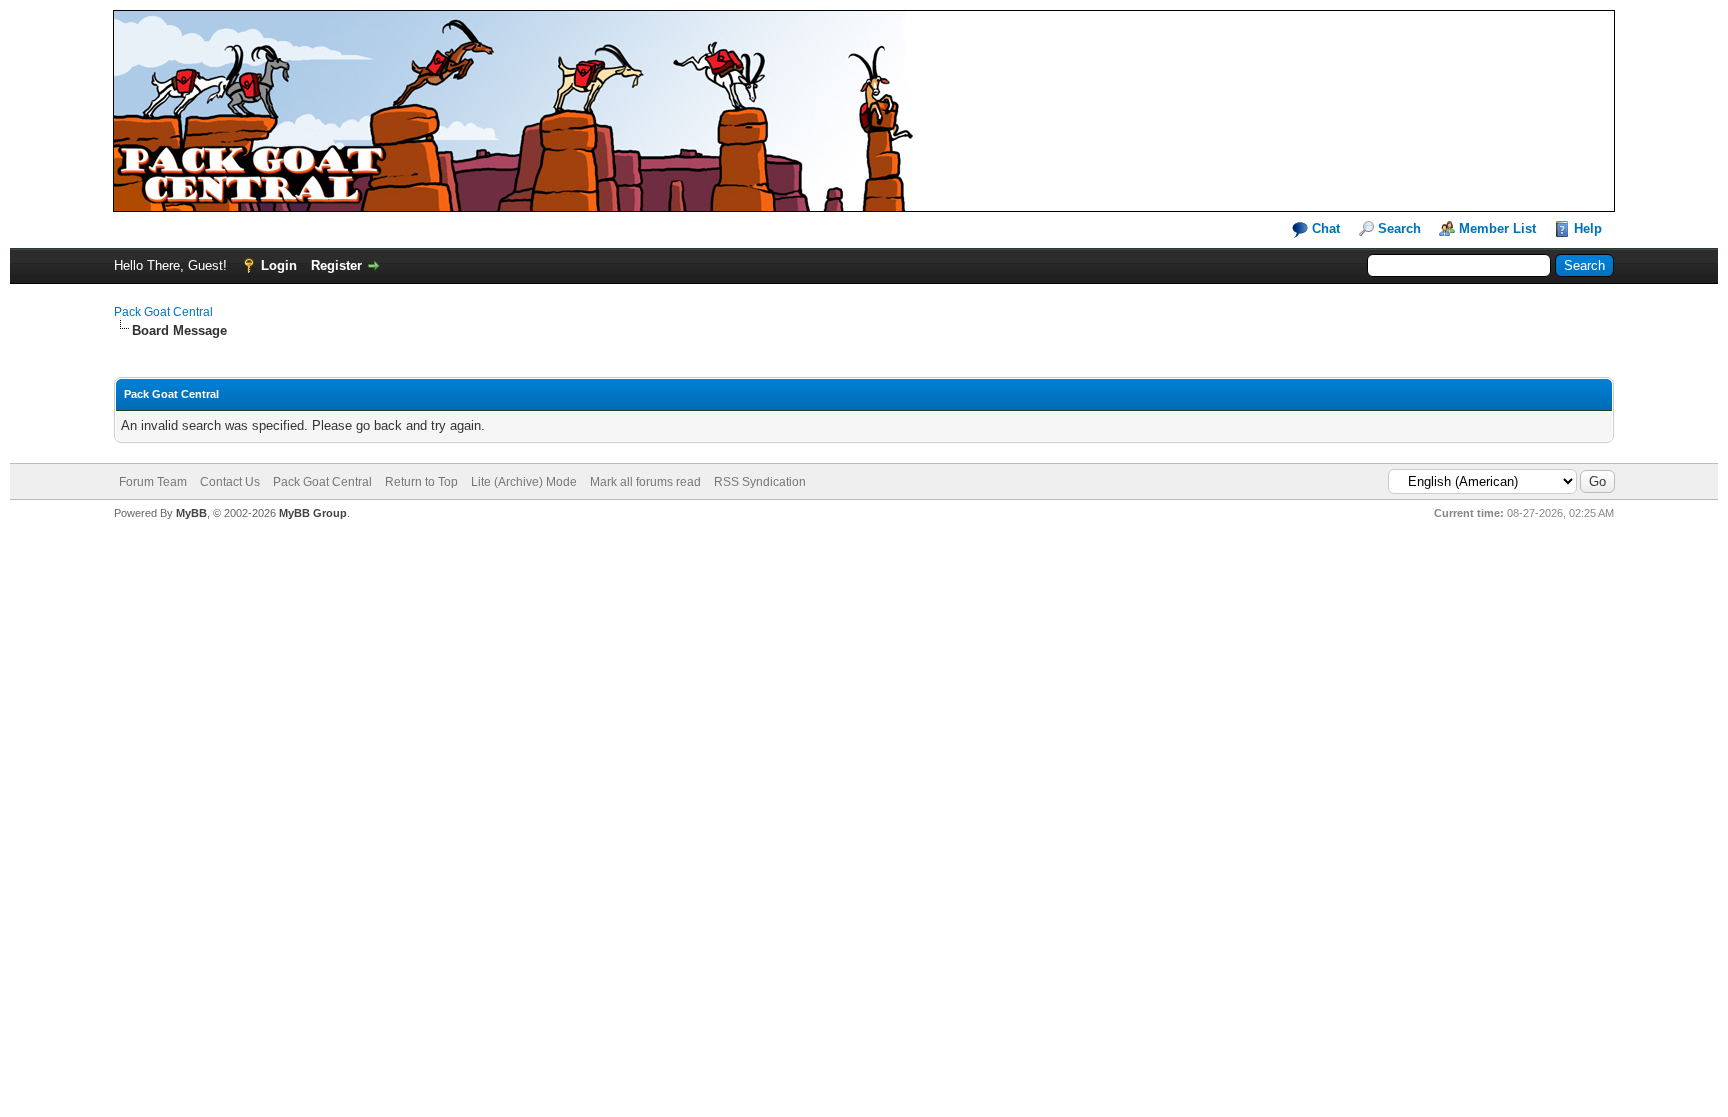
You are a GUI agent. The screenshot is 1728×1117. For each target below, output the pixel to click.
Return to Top (421, 482)
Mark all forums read (645, 482)
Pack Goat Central (163, 312)
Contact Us (230, 482)
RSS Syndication (760, 482)
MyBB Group (313, 513)
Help (1588, 228)
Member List (1497, 228)
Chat (1324, 228)
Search (1399, 228)
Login (279, 265)
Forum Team (153, 482)
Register (336, 265)
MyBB (191, 513)
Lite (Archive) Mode (524, 482)
